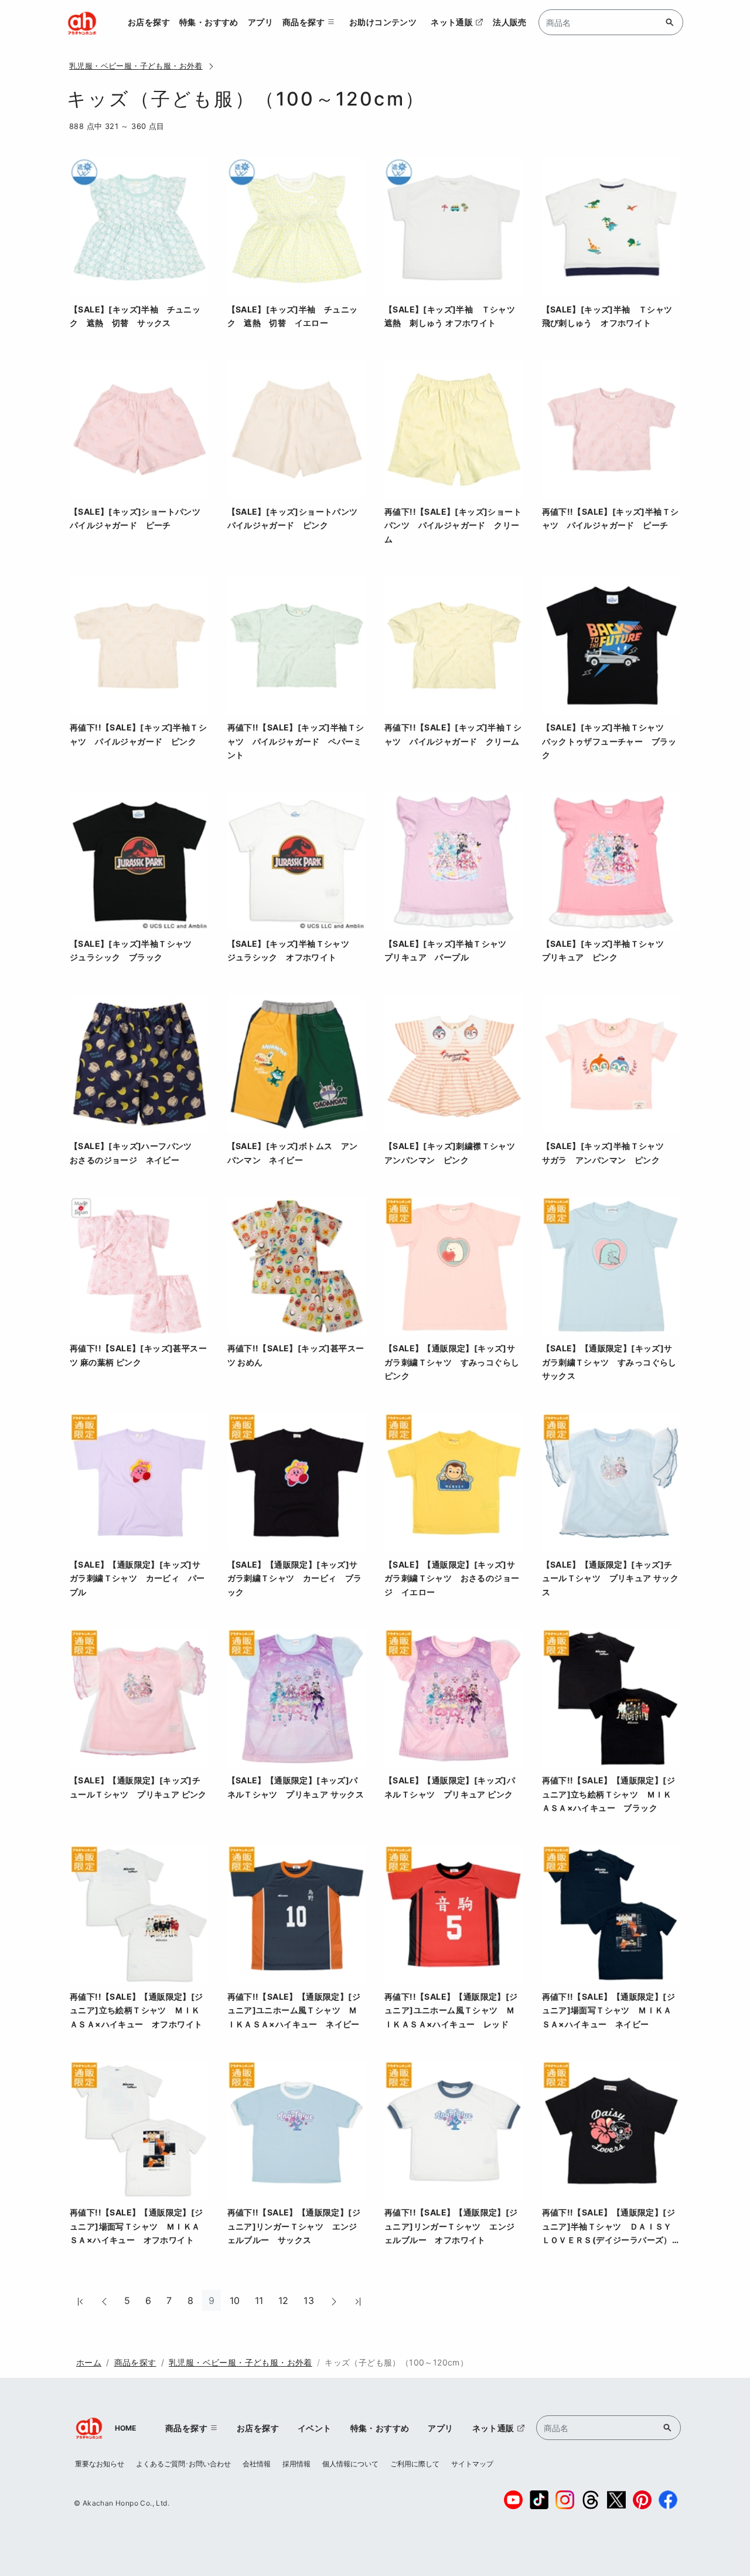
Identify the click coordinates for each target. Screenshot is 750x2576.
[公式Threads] (591, 2500)
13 (309, 2300)
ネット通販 (452, 22)
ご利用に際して (415, 2464)
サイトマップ (472, 2464)
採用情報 (296, 2464)
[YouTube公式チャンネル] (513, 2500)
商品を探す (135, 2362)
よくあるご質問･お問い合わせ (183, 2464)
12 (284, 2300)
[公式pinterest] (642, 2500)
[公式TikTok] (539, 2500)
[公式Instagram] (565, 2500)
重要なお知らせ (100, 2464)
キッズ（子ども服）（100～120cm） (396, 2362)
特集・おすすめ (209, 22)
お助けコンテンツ (383, 22)
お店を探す (149, 22)
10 (235, 2300)
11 (259, 2300)
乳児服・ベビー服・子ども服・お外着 (136, 66)
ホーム (89, 2362)
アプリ (260, 22)
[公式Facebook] (668, 2500)
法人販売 (510, 22)
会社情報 (257, 2464)
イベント (315, 2428)
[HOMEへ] (82, 22)
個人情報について (350, 2464)
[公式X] (616, 2500)
